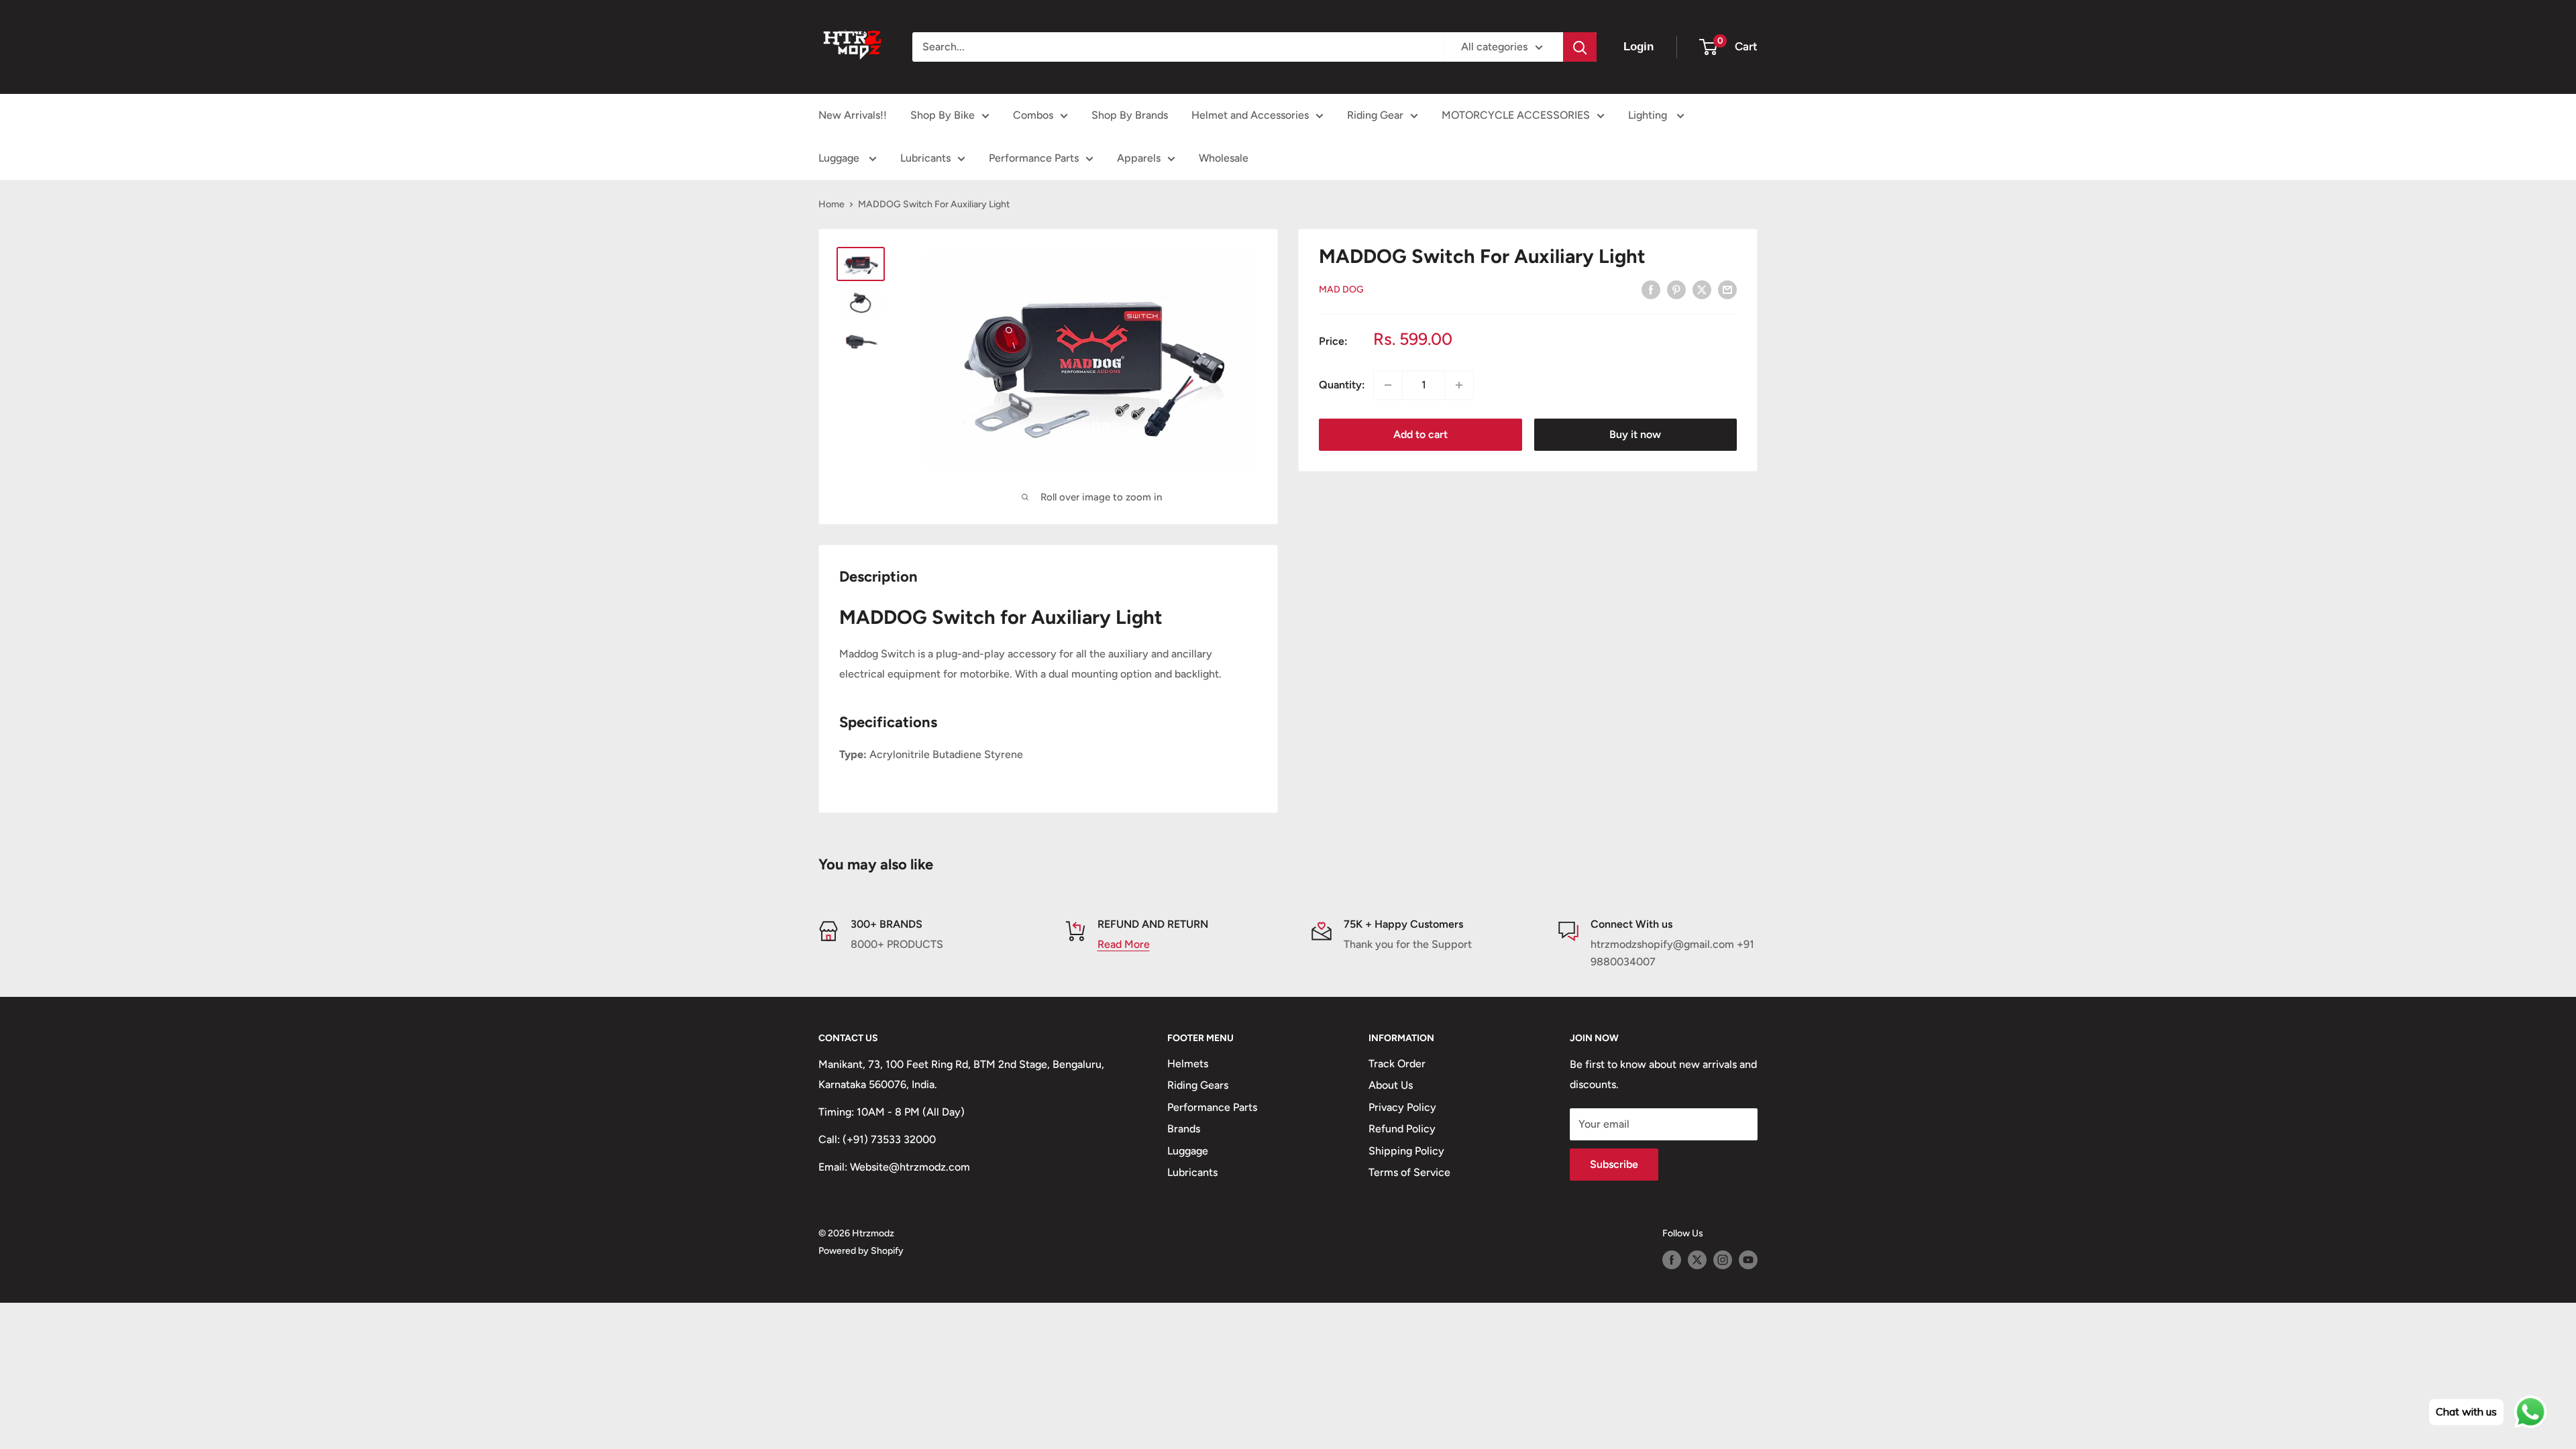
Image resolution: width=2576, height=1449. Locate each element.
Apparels (1139, 158)
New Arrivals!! (853, 115)
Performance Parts (1034, 158)
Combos (1033, 115)
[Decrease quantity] (1388, 385)
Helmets (1188, 1064)
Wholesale (1224, 158)
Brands (1184, 1129)
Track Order (1397, 1064)
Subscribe (1614, 1164)
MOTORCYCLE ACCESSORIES (1516, 115)
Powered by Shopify (861, 1251)
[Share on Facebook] (1651, 289)
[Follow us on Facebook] (1672, 1260)
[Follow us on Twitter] (1697, 1260)
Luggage (840, 158)
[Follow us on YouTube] (1748, 1260)
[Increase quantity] (1459, 385)
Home (831, 204)
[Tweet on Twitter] (1702, 289)
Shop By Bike (943, 115)
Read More (1124, 944)
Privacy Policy (1402, 1107)
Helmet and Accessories (1250, 115)
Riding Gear (1375, 115)
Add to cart (1420, 434)
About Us (1391, 1085)
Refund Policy (1402, 1129)
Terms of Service (1409, 1172)
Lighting (1649, 115)
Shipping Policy (1406, 1151)
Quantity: (1342, 385)
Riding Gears (1198, 1085)
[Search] (1580, 47)
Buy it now (1635, 434)
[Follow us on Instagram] (1723, 1260)
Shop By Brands (1130, 115)
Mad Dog (1341, 289)
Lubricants (925, 158)
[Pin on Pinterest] (1676, 289)
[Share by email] (1727, 289)
